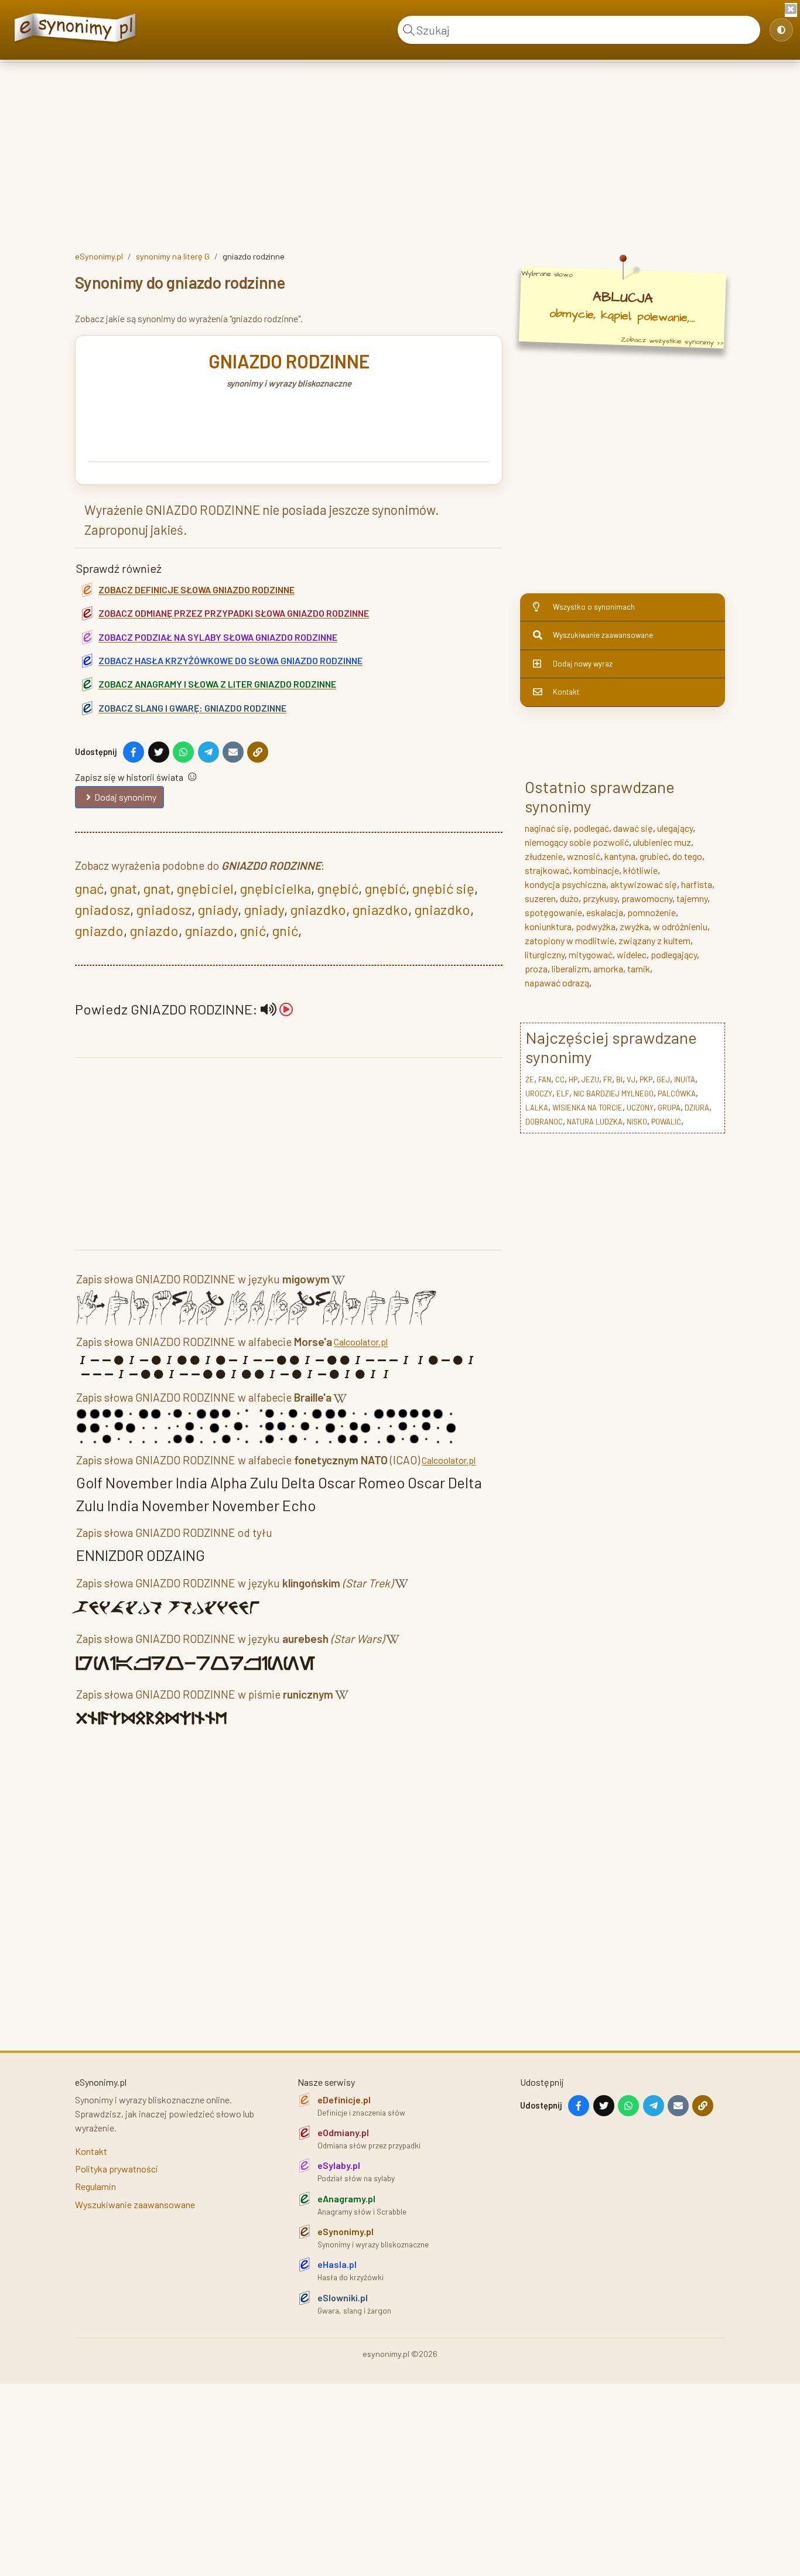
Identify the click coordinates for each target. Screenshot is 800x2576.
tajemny (692, 898)
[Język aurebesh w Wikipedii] (393, 1641)
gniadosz (102, 909)
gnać (89, 888)
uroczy (539, 1094)
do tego (687, 856)
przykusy (600, 898)
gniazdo (99, 930)
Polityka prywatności (117, 2169)
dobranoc (544, 1122)
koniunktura (548, 926)
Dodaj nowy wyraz (583, 664)
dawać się (633, 828)
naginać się (547, 828)
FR (608, 1079)
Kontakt (566, 692)
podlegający (674, 954)
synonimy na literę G (173, 256)
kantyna (620, 856)
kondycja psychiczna (565, 884)
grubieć (654, 856)
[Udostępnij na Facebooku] (134, 752)
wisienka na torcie (587, 1108)
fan (545, 1079)
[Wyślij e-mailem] (233, 752)
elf (563, 1094)
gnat (124, 888)
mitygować (591, 954)
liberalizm (570, 968)
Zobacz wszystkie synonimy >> (672, 341)
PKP (646, 1079)
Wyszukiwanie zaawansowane (603, 635)
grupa (669, 1108)
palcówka (677, 1094)
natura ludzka (595, 1122)
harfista (697, 884)
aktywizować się (644, 884)
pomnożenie (652, 912)
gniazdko (318, 909)
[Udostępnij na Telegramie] (208, 752)
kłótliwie (640, 870)
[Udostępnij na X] (159, 752)
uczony (640, 1108)
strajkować (547, 870)
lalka (537, 1108)
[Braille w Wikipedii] (340, 1400)
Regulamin (95, 2186)
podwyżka (596, 926)
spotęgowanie (553, 912)
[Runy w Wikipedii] (342, 1697)
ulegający (675, 828)
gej (663, 1079)
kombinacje (596, 870)
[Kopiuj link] (258, 752)
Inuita (685, 1079)
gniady (218, 909)
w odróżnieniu (680, 926)
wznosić (584, 856)
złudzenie (544, 856)
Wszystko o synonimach (594, 607)
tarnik (639, 968)
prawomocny (647, 898)
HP (573, 1079)
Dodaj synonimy (125, 797)
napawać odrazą (557, 983)
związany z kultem (654, 940)
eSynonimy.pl (99, 256)
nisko (637, 1122)
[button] (277, 1009)
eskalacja (605, 912)
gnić (253, 930)
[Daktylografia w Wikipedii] (338, 1281)
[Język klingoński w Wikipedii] (401, 1585)
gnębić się (443, 888)
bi (619, 1079)
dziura (697, 1108)
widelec (632, 954)
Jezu (590, 1079)
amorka (608, 968)
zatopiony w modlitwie (570, 940)
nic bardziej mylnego (613, 1094)
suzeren (540, 898)
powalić (666, 1122)
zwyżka (634, 926)
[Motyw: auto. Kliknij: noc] (781, 30)
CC (560, 1079)
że (530, 1079)
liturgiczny (545, 954)
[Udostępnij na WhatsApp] (183, 752)
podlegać (591, 828)
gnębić (338, 888)
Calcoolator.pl (361, 1342)
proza (536, 968)
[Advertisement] (400, 154)
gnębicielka (276, 888)
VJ (631, 1079)
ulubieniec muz (662, 842)
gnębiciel (205, 888)
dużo (569, 898)
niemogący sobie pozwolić (577, 842)
